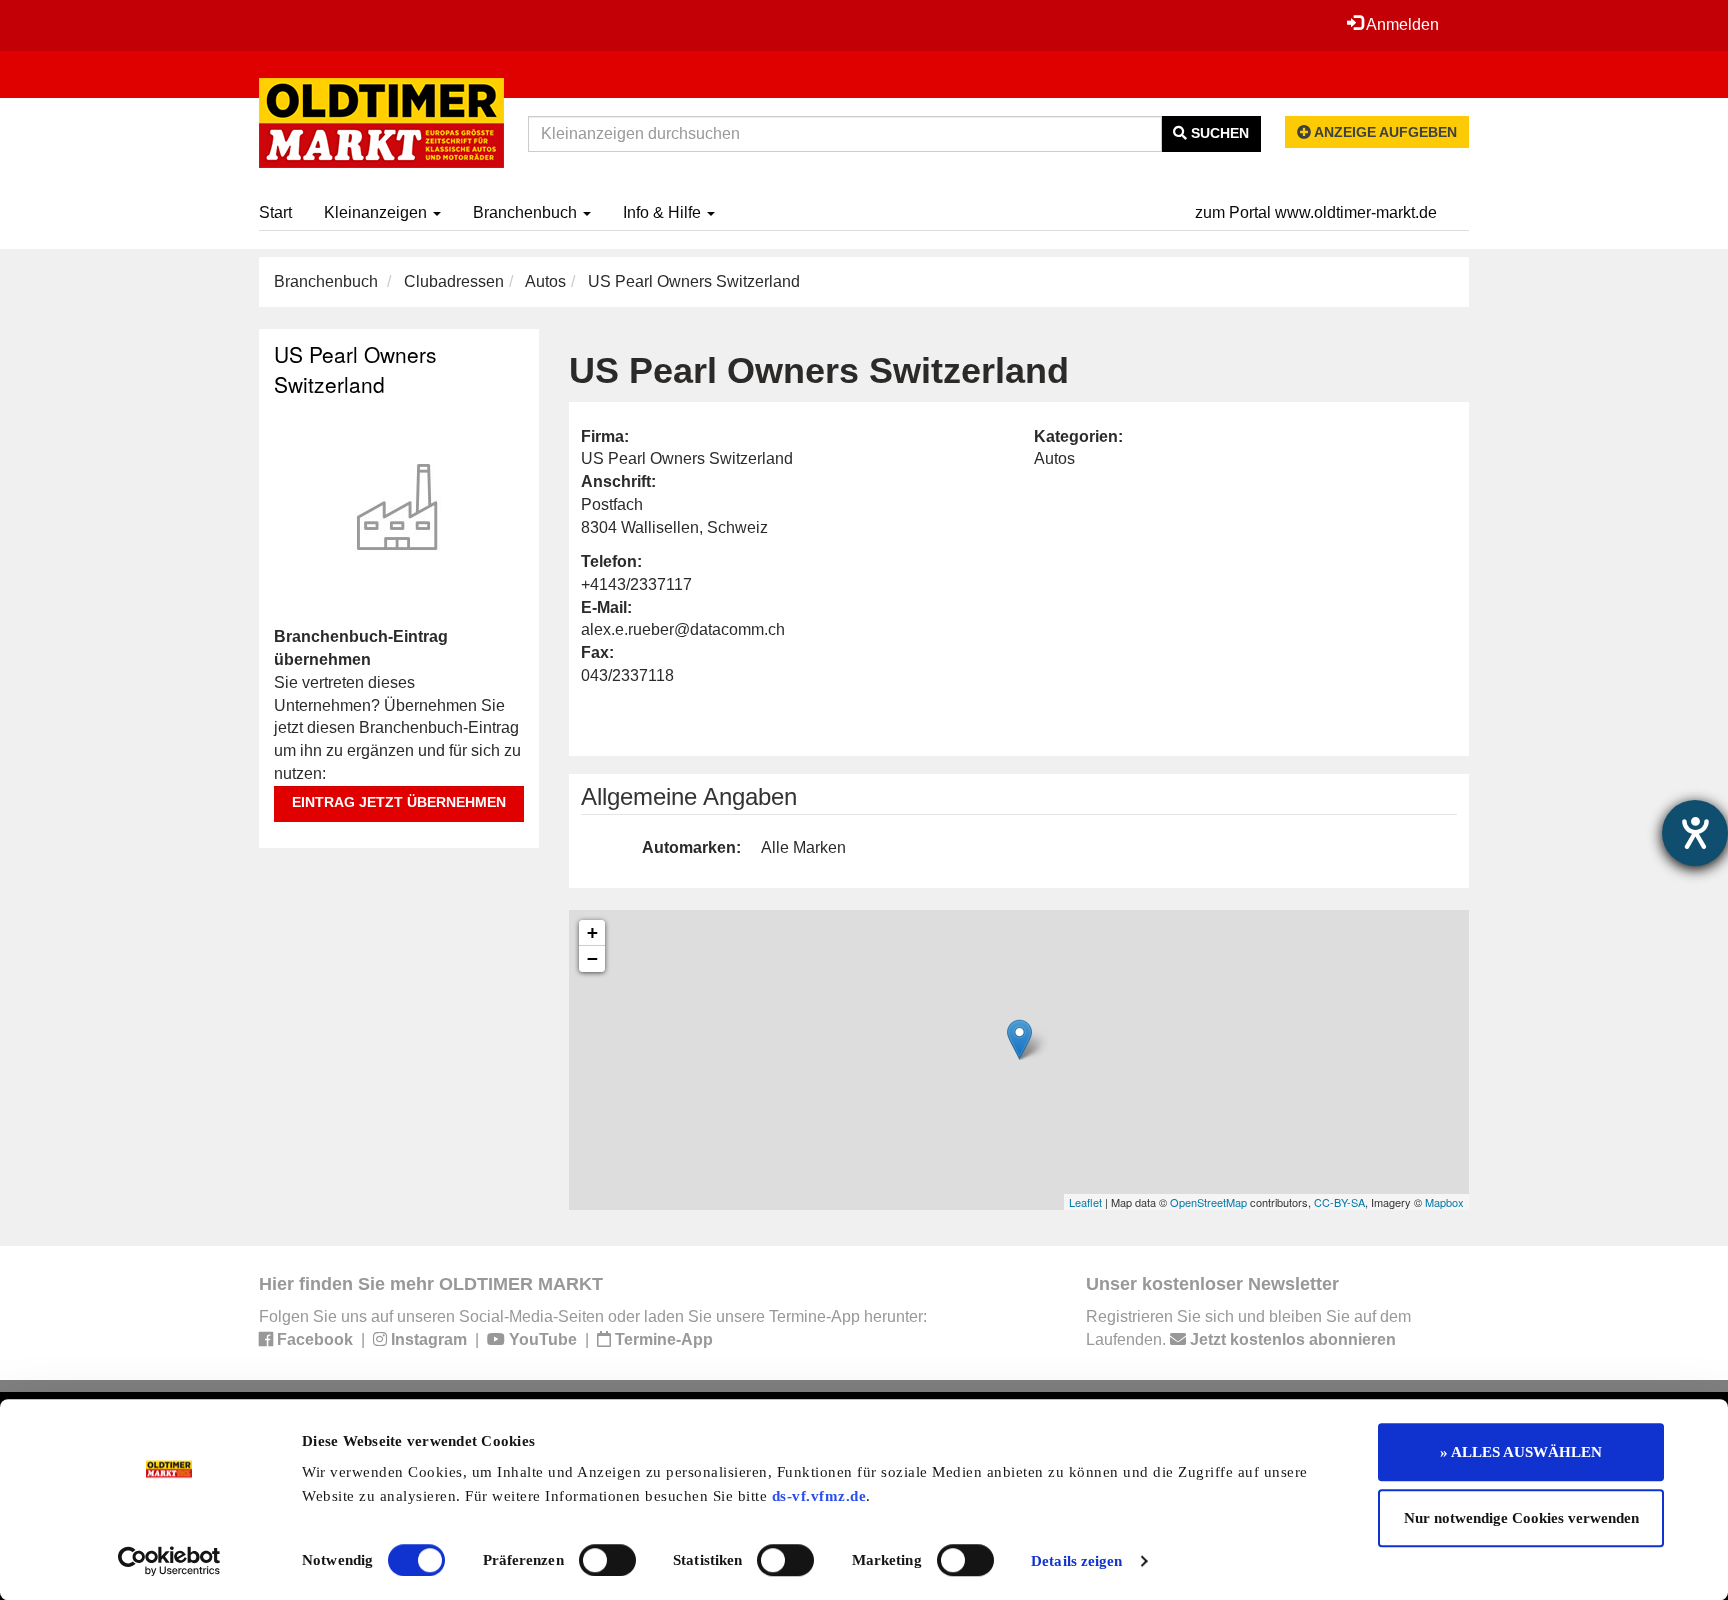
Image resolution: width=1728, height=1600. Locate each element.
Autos (545, 281)
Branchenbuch (527, 212)
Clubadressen (454, 281)
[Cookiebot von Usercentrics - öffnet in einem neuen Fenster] (169, 1561)
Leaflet (1085, 1202)
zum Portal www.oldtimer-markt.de (1316, 212)
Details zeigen (1076, 1561)
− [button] (592, 958)
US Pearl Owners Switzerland (355, 369)
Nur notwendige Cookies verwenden (1521, 1518)
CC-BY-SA (1339, 1202)
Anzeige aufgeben (1384, 132)
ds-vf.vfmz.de (819, 1496)
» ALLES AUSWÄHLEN (1521, 1452)
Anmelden (1401, 24)
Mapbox (1444, 1202)
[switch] (607, 1560)
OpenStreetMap (1208, 1202)
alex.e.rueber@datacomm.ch (683, 629)
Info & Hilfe (664, 212)
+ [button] (592, 932)
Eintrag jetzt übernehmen (399, 802)
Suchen (1218, 133)
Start (275, 212)
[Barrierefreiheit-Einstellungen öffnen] (1695, 833)
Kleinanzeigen (377, 212)
